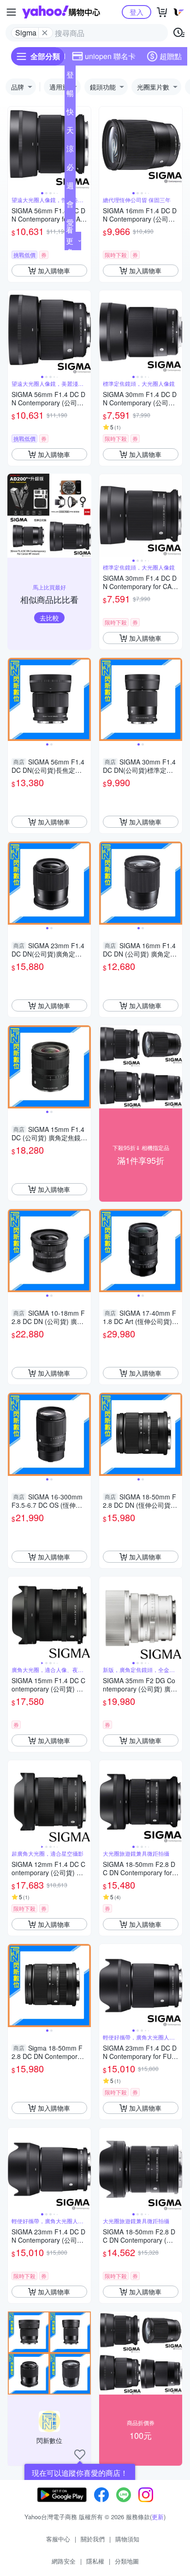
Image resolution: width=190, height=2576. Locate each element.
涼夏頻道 (70, 150)
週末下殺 (70, 187)
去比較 (49, 618)
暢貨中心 (70, 95)
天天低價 (70, 132)
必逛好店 (70, 169)
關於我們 (93, 2539)
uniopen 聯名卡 (110, 56)
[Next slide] (85, 148)
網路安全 (64, 2561)
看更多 (70, 241)
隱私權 (95, 2561)
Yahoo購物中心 (61, 12)
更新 (158, 2517)
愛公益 (70, 224)
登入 (137, 12)
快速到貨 (70, 114)
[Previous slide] (14, 148)
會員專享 (70, 206)
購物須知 (127, 2539)
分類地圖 (127, 2561)
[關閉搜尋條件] (45, 33)
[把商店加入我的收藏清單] (80, 2455)
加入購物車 (54, 271)
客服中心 (58, 2539)
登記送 (70, 77)
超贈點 (171, 56)
